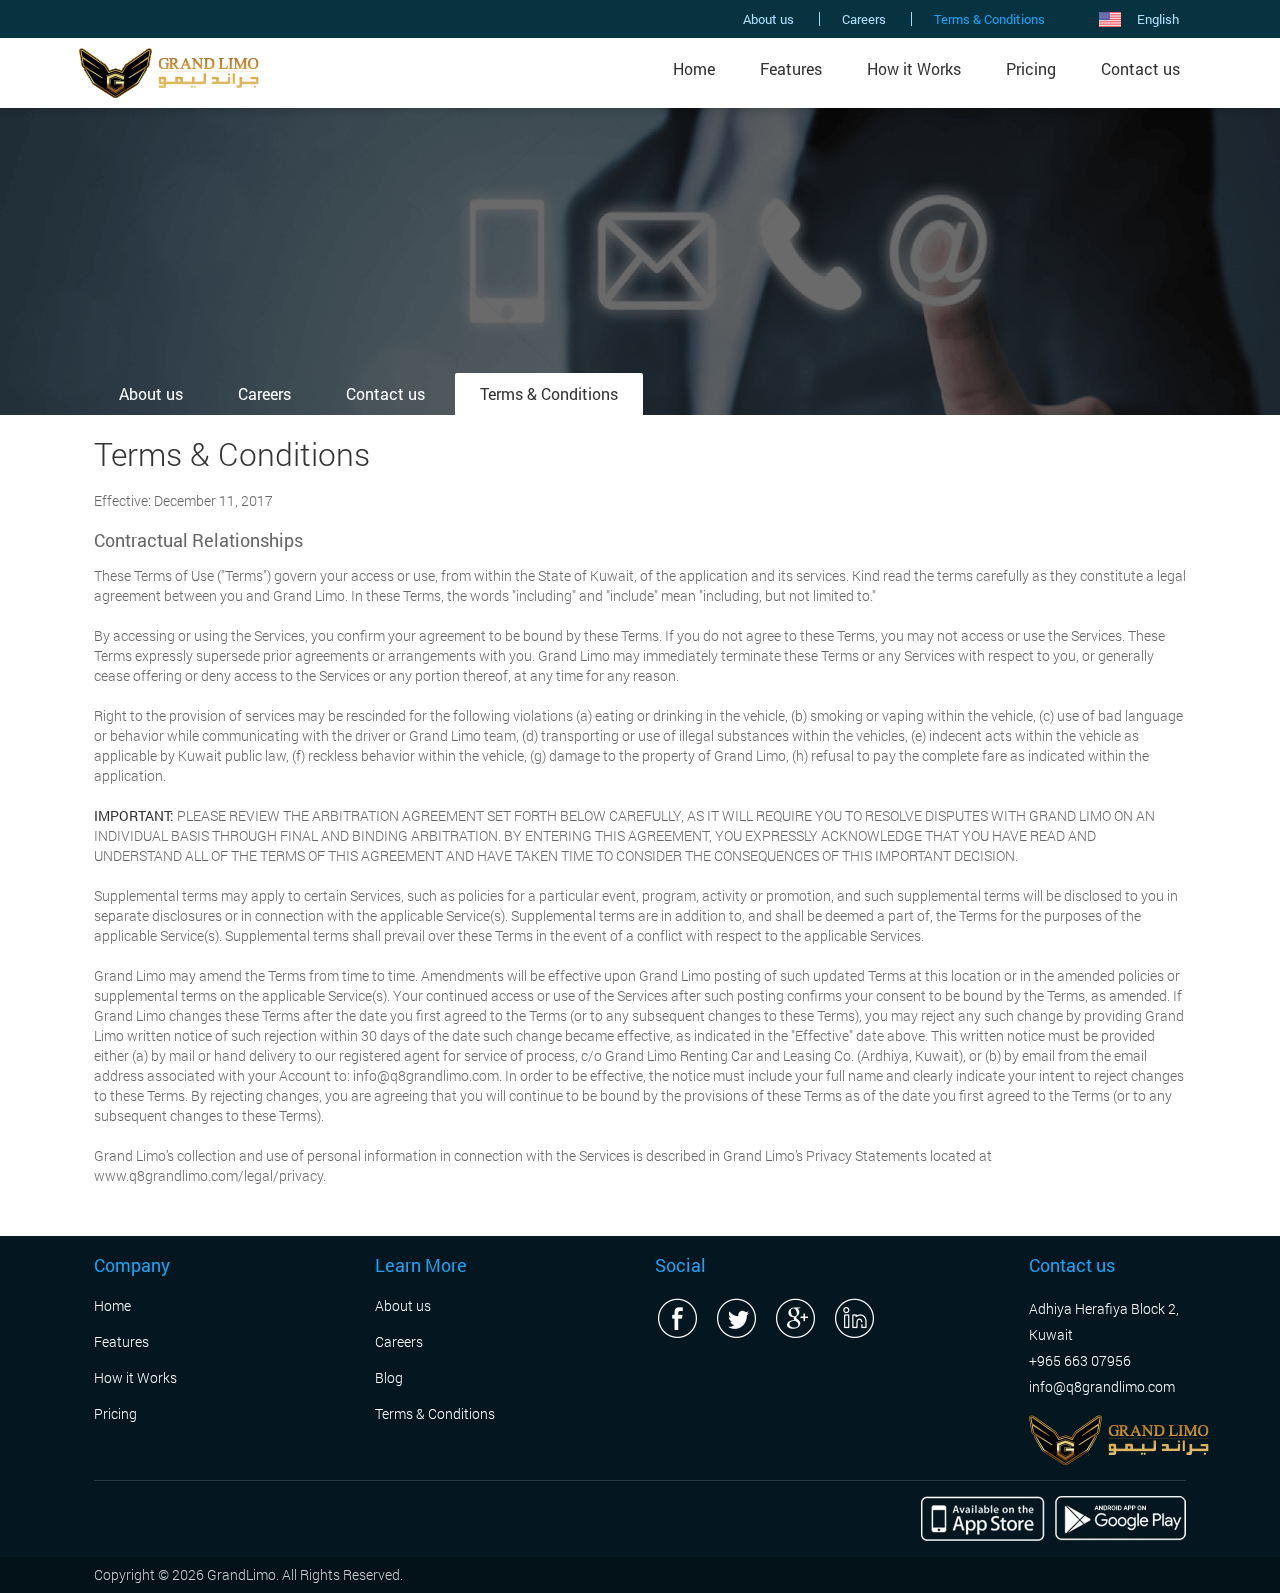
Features (791, 68)
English (1158, 19)
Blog (389, 1377)
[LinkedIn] (854, 1318)
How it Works (914, 68)
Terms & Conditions (989, 19)
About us (768, 19)
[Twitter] (736, 1318)
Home (694, 68)
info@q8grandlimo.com (1102, 1386)
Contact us (1140, 68)
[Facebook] (677, 1318)
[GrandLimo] (169, 71)
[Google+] (795, 1318)
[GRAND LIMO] (1119, 1438)
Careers (864, 19)
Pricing (1031, 68)
